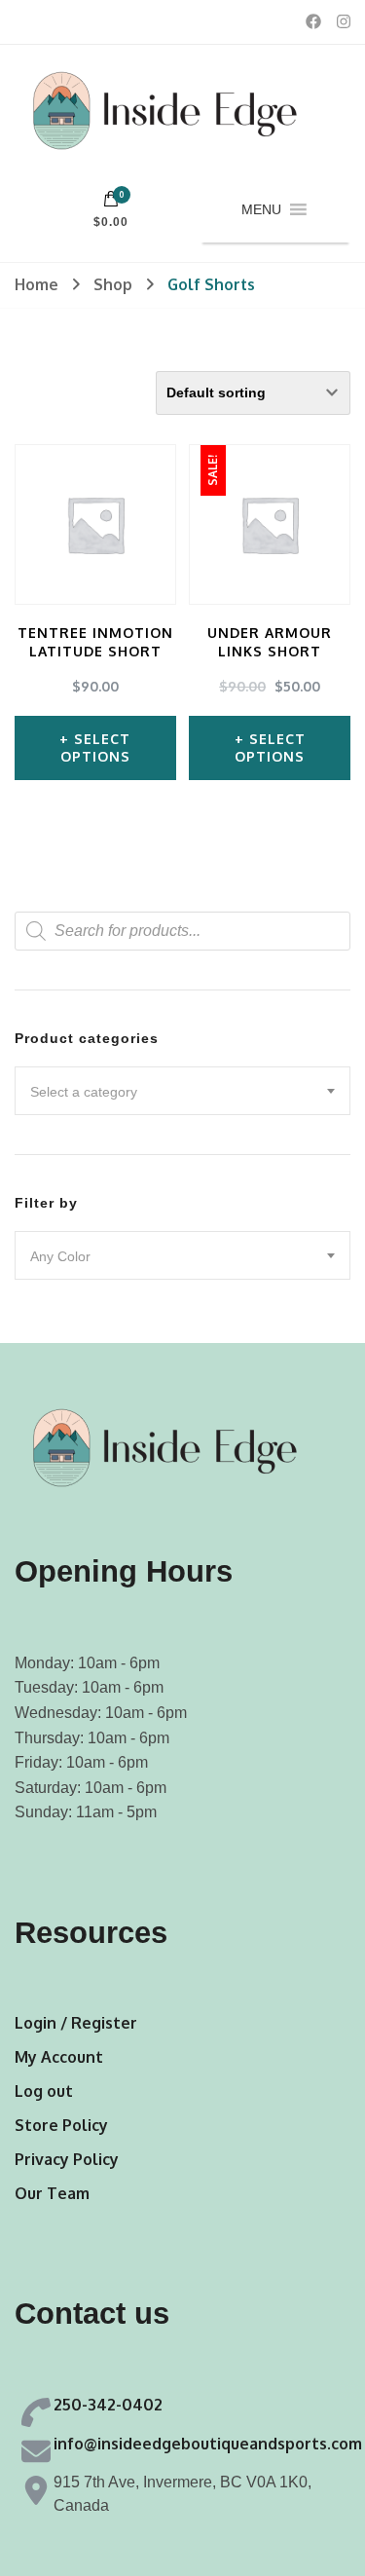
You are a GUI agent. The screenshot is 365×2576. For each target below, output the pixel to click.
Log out (44, 2091)
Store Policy (61, 2125)
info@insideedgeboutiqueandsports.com (208, 2444)
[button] (261, 209)
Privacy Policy (67, 2159)
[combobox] (182, 1091)
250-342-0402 (108, 2405)
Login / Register (76, 2023)
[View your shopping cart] (111, 204)
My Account (59, 2057)
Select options (96, 747)
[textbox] (182, 1092)
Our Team (52, 2193)
